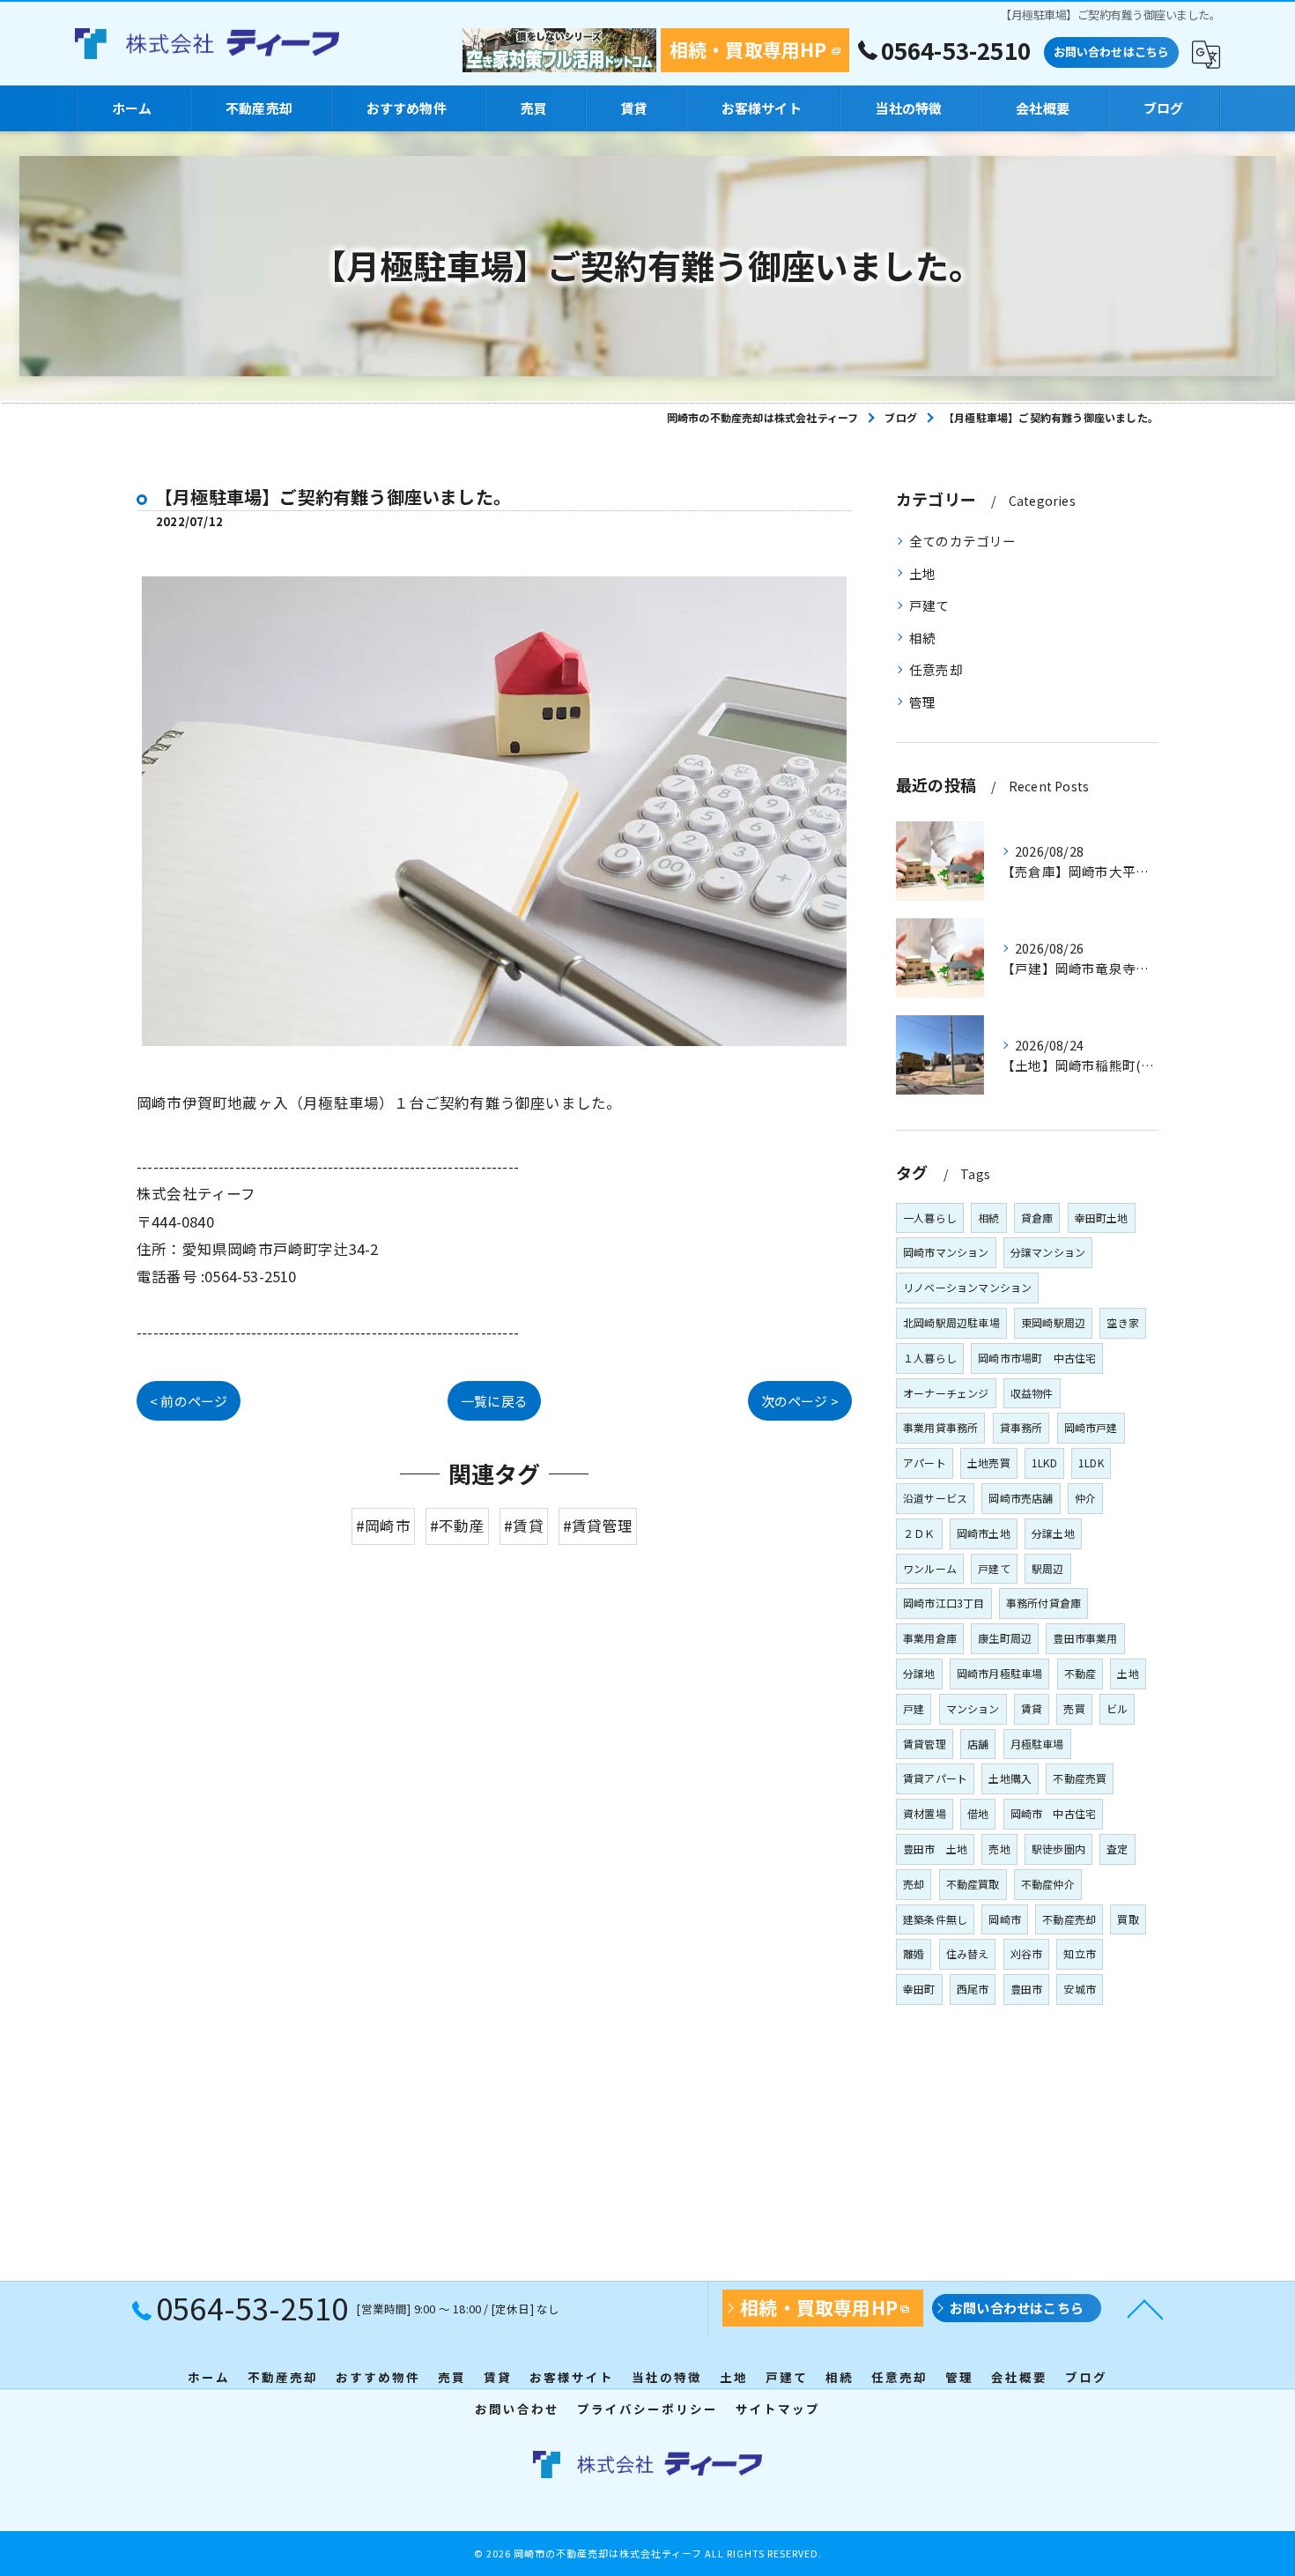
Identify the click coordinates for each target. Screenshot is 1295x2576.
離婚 (914, 1953)
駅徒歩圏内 (1058, 1848)
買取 (1128, 1919)
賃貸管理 (925, 1744)
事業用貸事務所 (940, 1427)
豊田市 (1027, 1989)
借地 (978, 1813)
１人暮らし (930, 1358)
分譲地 (919, 1673)
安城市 (1080, 1989)
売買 (1074, 1708)
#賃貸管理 (598, 1526)
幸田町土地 (1102, 1217)
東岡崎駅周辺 (1053, 1322)
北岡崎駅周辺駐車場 (951, 1322)
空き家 (1123, 1322)
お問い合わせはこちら (1112, 52)
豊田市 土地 (935, 1848)
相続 (922, 638)
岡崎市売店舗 (1021, 1498)
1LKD (1044, 1462)
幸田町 (919, 1989)
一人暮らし (930, 1217)
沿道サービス (935, 1498)
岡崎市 (1005, 1919)
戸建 (914, 1708)
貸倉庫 (1037, 1217)
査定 (1117, 1848)
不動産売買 (1080, 1778)
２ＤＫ (919, 1533)
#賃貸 (524, 1526)
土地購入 (1010, 1778)
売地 (999, 1848)
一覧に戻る (494, 1401)
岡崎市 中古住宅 (1054, 1813)
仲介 (1085, 1498)
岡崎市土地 (984, 1533)
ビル (1117, 1708)
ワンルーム (930, 1568)
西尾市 (973, 1989)
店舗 (978, 1744)
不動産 (1080, 1673)
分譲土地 (1053, 1533)
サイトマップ (778, 2409)
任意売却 (936, 669)
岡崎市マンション (946, 1252)
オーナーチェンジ (946, 1393)
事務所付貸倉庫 (1043, 1603)
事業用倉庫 (930, 1638)
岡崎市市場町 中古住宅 (1037, 1358)
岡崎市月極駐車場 (1000, 1673)
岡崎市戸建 (1091, 1427)
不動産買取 (973, 1884)
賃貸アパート (935, 1778)
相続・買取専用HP (748, 49)
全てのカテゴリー (963, 541)
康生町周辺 (1005, 1638)
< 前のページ (189, 1401)
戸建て (929, 605)
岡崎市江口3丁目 (944, 1603)
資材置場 (925, 1813)
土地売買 (989, 1462)
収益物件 (1032, 1393)
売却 (914, 1884)
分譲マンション (1048, 1252)
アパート (925, 1462)
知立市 (1080, 1953)
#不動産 (457, 1526)
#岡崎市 (383, 1526)
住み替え (968, 1953)
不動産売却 (1069, 1919)
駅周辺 (1048, 1568)
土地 (922, 573)
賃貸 (1032, 1708)
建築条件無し (935, 1919)
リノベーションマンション (967, 1287)
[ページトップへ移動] (1145, 2308)
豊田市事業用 (1085, 1638)
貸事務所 (1021, 1427)
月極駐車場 (1037, 1744)
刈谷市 (1027, 1953)
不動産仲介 (1048, 1884)
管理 (922, 702)
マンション (973, 1708)
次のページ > (800, 1401)
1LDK (1091, 1462)
